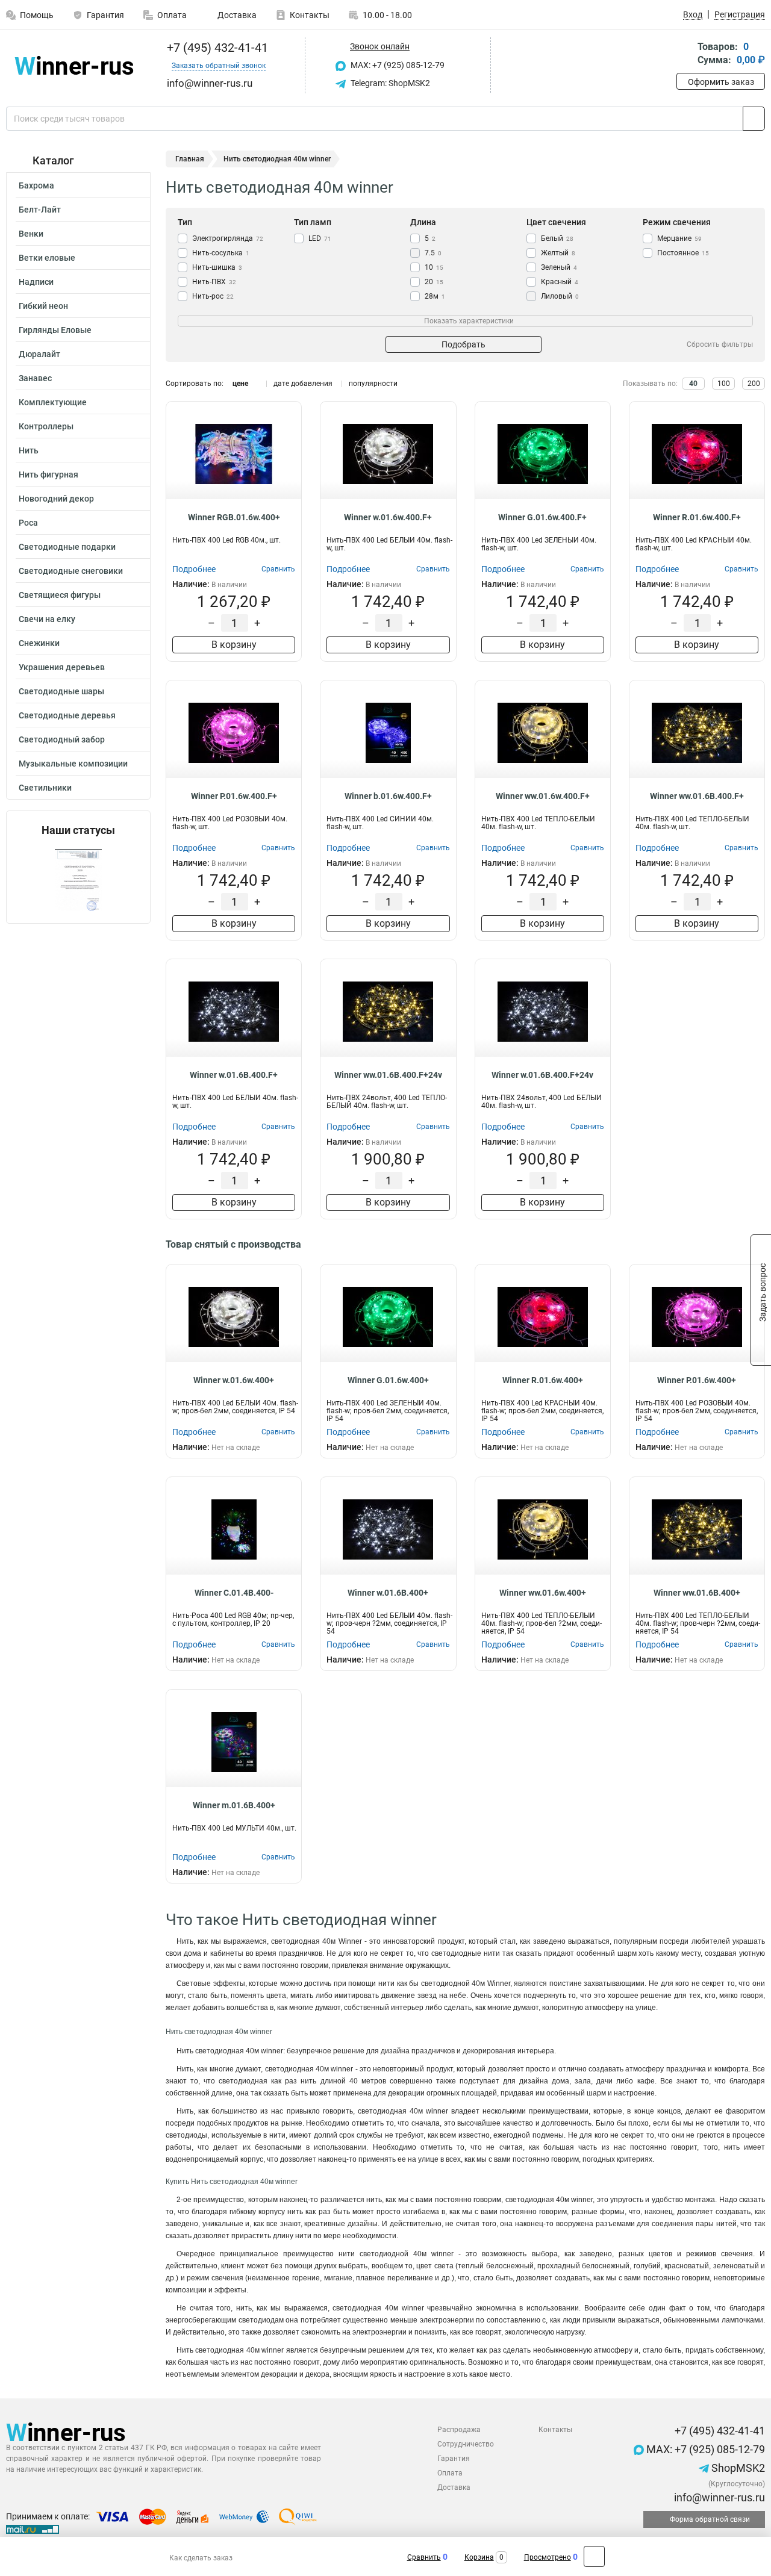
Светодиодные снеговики (71, 571)
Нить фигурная (48, 474)
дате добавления (303, 384)
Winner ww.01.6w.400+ (543, 1593)
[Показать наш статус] (78, 880)
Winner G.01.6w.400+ (388, 1380)
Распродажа (459, 2430)
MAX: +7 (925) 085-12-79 (397, 65)
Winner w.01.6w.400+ (234, 1380)
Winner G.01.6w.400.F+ (542, 517)
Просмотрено (548, 2557)
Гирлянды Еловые (55, 330)
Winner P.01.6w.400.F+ (234, 796)
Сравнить (424, 2557)
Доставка (236, 15)
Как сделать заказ (201, 2558)
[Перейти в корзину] (685, 54)
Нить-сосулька (221, 253)
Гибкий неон (43, 306)
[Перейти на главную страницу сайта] (74, 65)
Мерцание (679, 238)
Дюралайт (39, 354)
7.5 (433, 253)
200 (754, 384)
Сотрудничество (466, 2444)
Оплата (172, 15)
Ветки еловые (47, 258)
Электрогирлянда (228, 238)
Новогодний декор (56, 499)
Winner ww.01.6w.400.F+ (543, 796)
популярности (373, 384)
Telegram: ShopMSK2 (389, 83)
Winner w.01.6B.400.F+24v (542, 1075)
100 (724, 384)
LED (320, 238)
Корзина (479, 2557)
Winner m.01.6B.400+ (234, 1805)
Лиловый (560, 296)
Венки (31, 234)
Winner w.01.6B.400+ (388, 1593)
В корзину (234, 645)
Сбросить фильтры (720, 344)
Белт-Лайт (40, 210)
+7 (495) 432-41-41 (216, 48)
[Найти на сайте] (754, 119)
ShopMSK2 (737, 2468)
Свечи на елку (47, 619)
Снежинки (39, 643)
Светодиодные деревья (67, 715)
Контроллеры (46, 426)
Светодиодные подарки (67, 547)
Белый (557, 238)
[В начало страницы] (594, 2556)
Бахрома (36, 185)
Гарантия (105, 15)
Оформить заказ (721, 82)
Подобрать (464, 344)
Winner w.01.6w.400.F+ (388, 517)
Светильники (45, 788)
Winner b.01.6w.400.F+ (388, 796)
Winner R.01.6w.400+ (543, 1380)
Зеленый (559, 267)
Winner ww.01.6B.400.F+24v (388, 1075)
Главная (190, 159)
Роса (28, 523)
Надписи (36, 282)
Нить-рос (213, 296)
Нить (29, 450)
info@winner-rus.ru (718, 2497)
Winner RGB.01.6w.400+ (234, 517)
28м (435, 296)
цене (240, 384)
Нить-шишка (217, 267)
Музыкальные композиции (73, 764)
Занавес (35, 378)
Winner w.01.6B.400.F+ (234, 1075)
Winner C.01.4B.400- (234, 1593)
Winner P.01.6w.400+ (697, 1380)
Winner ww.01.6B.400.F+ (697, 796)
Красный (560, 282)
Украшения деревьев (62, 667)
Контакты (310, 15)
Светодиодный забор (62, 739)
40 (693, 384)
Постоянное (683, 253)
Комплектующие (53, 402)
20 (434, 282)
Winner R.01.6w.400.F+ (697, 517)
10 (434, 267)
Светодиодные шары (61, 691)
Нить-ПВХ (214, 282)
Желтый (558, 253)
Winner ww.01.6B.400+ (697, 1593)
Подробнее (194, 569)
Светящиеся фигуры (60, 595)
